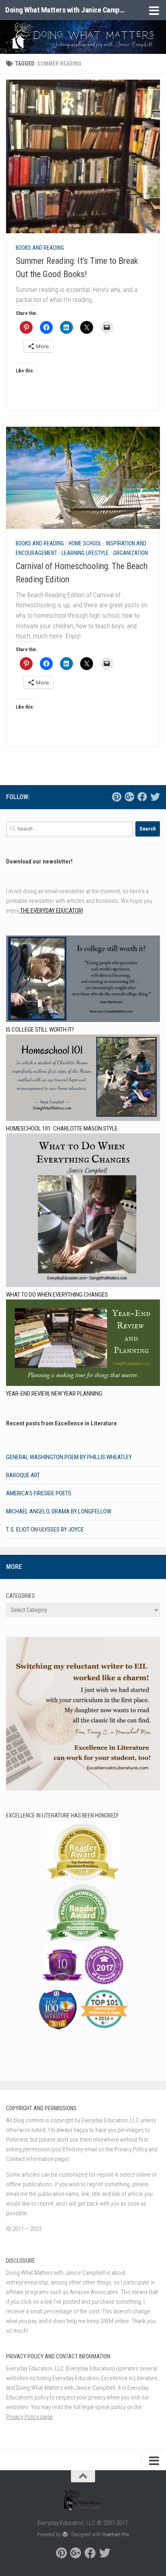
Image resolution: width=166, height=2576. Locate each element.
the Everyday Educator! (51, 911)
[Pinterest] (116, 797)
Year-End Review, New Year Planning (54, 1394)
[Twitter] (155, 797)
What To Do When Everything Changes (57, 1295)
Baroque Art (23, 1475)
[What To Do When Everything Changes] (83, 1212)
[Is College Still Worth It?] (83, 980)
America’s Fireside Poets (39, 1493)
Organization (131, 553)
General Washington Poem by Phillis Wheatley (69, 1457)
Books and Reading (40, 248)
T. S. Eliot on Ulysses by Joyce (45, 1530)
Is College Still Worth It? (40, 1030)
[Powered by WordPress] (65, 2534)
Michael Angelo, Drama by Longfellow (59, 1511)
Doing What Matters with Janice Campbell (65, 10)
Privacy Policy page (29, 2417)
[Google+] (129, 797)
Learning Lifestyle (85, 553)
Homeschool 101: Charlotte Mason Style (62, 1129)
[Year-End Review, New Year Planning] (83, 1344)
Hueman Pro (116, 2534)
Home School (85, 543)
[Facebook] (142, 797)
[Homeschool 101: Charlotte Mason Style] (83, 1079)
